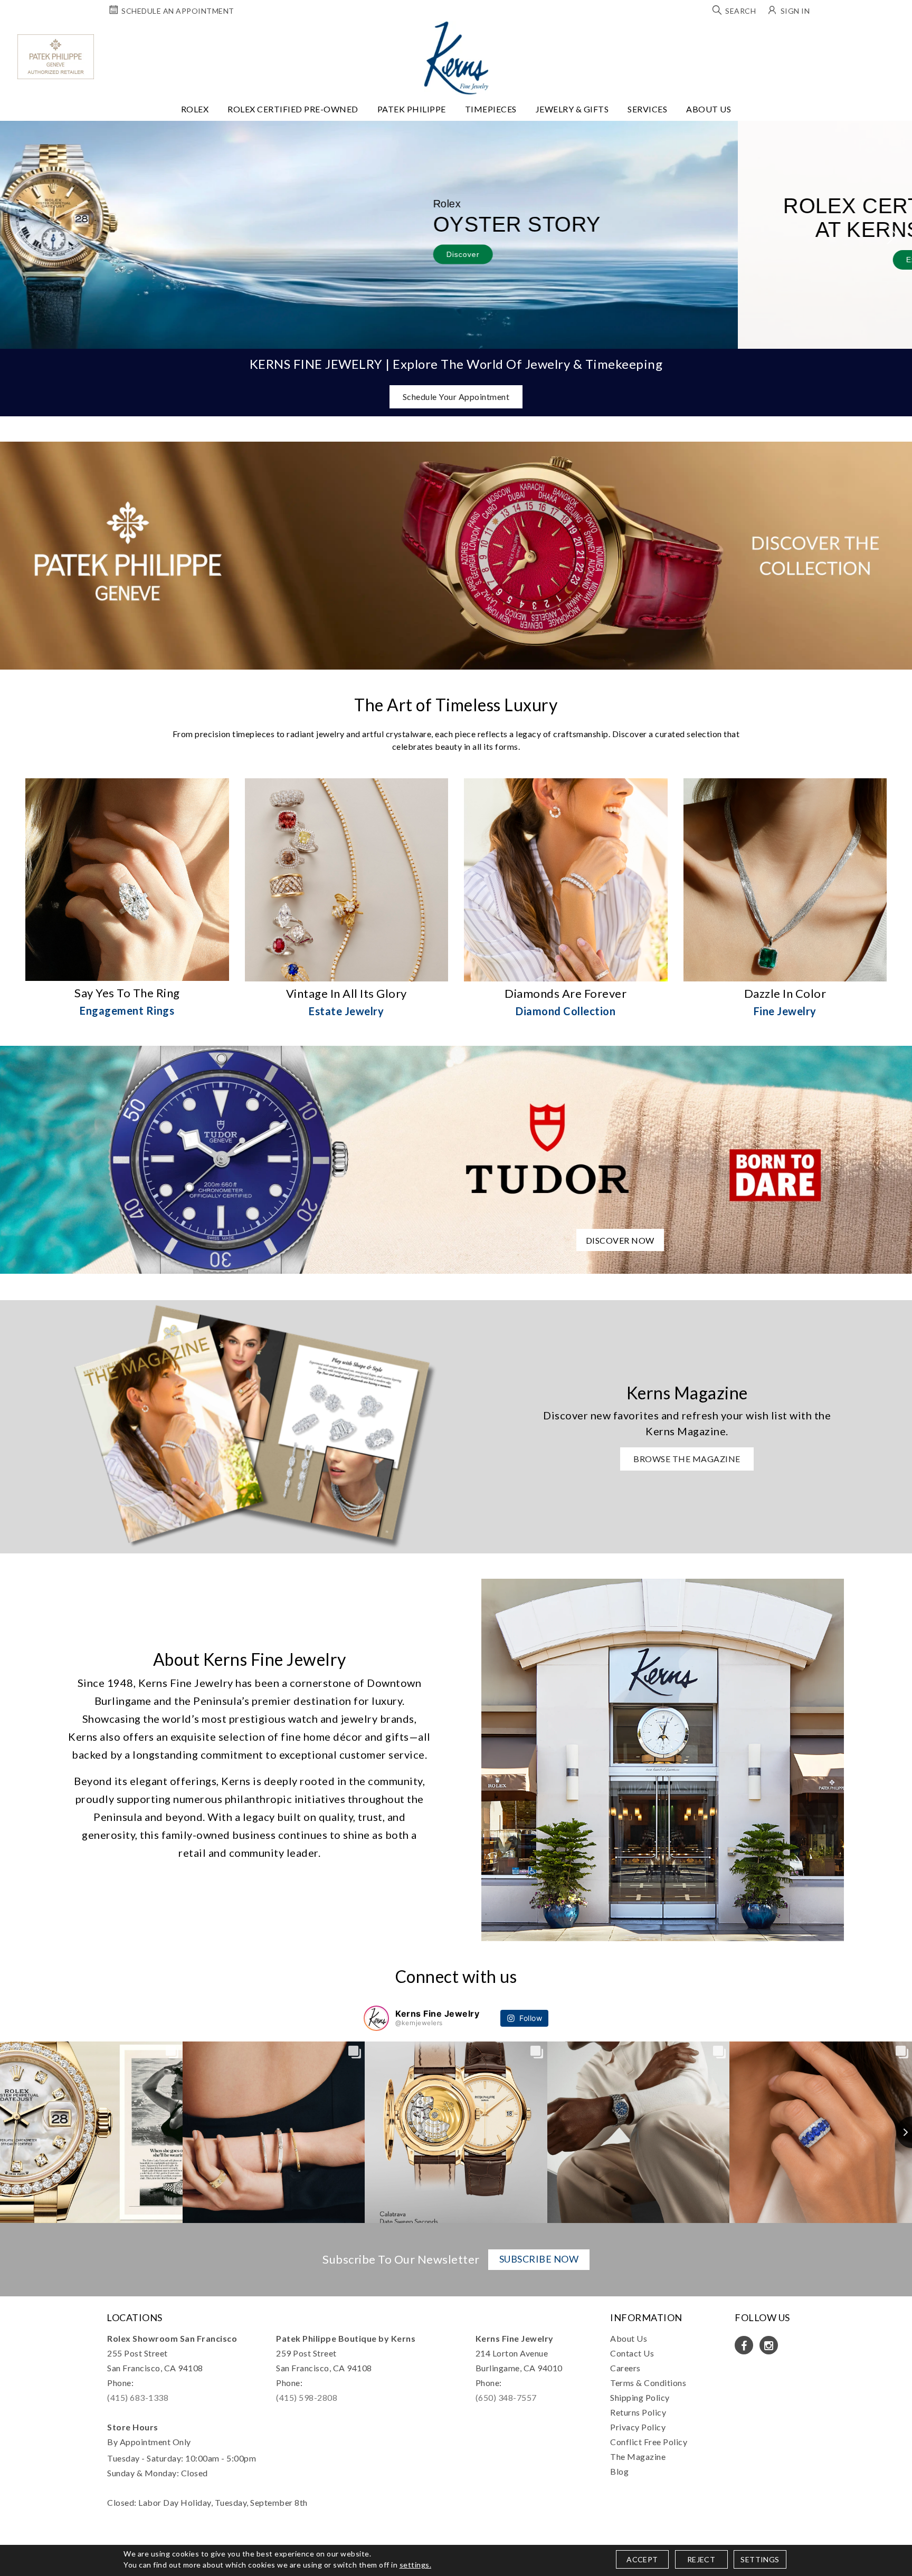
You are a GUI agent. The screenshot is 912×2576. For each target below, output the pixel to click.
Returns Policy (638, 2412)
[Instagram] (769, 2345)
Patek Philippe (412, 109)
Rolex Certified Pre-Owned (293, 109)
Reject (701, 2559)
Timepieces (491, 109)
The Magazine (638, 2456)
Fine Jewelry (785, 1011)
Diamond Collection (566, 1011)
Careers (625, 2368)
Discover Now (620, 1240)
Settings (760, 2559)
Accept (642, 2559)
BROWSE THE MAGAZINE (687, 1459)
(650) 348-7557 (506, 2397)
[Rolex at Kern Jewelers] (895, 34)
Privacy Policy (638, 2427)
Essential (365, 1299)
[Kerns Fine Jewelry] (456, 58)
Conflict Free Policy (649, 2442)
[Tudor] (456, 1158)
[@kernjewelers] (376, 2018)
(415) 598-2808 (307, 2397)
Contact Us (632, 2353)
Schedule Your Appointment (456, 397)
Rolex (195, 109)
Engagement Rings (127, 1010)
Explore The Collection (212, 260)
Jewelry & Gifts (572, 109)
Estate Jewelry (346, 1011)
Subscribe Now (539, 2259)
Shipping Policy (640, 2397)
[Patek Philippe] (56, 57)
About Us (709, 109)
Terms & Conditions (648, 2383)
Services (647, 109)
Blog (619, 2471)
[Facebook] (744, 2345)
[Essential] (548, 1299)
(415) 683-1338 (138, 2397)
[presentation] (20, 235)
